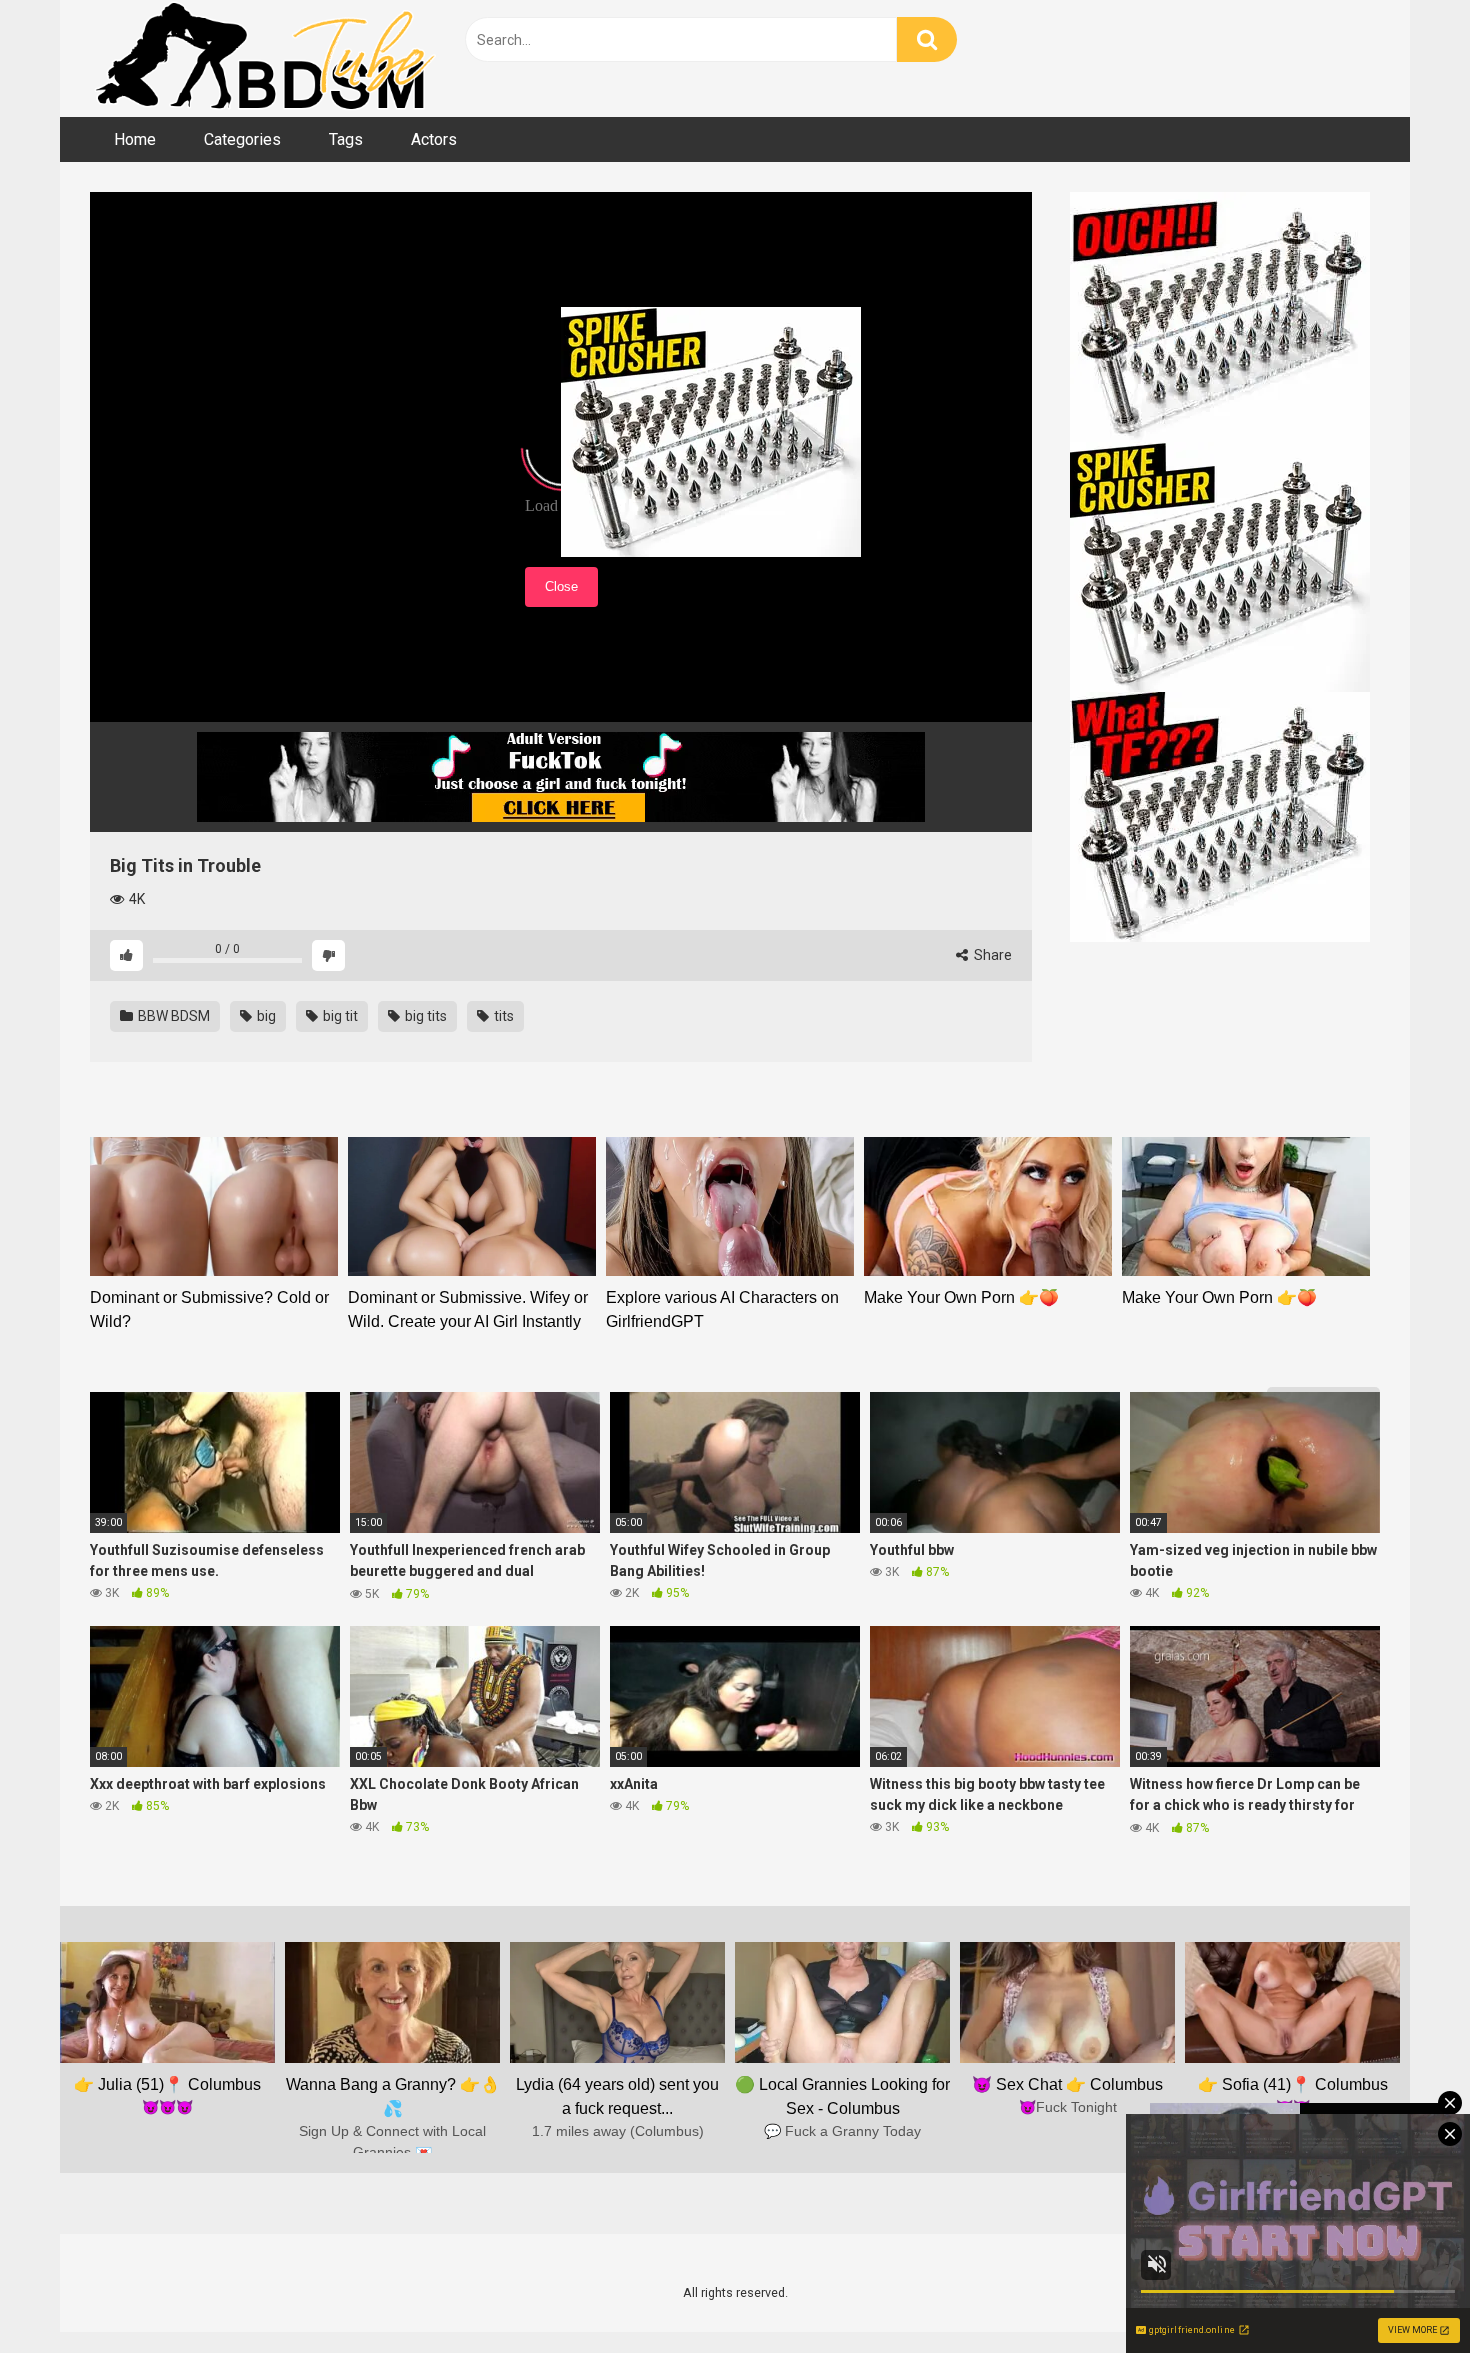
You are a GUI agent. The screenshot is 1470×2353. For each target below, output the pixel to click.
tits (502, 1016)
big (265, 1016)
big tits (424, 1016)
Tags (346, 139)
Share (991, 955)
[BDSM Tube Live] (265, 58)
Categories (242, 139)
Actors (434, 139)
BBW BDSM (172, 1016)
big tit (339, 1016)
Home (135, 139)
